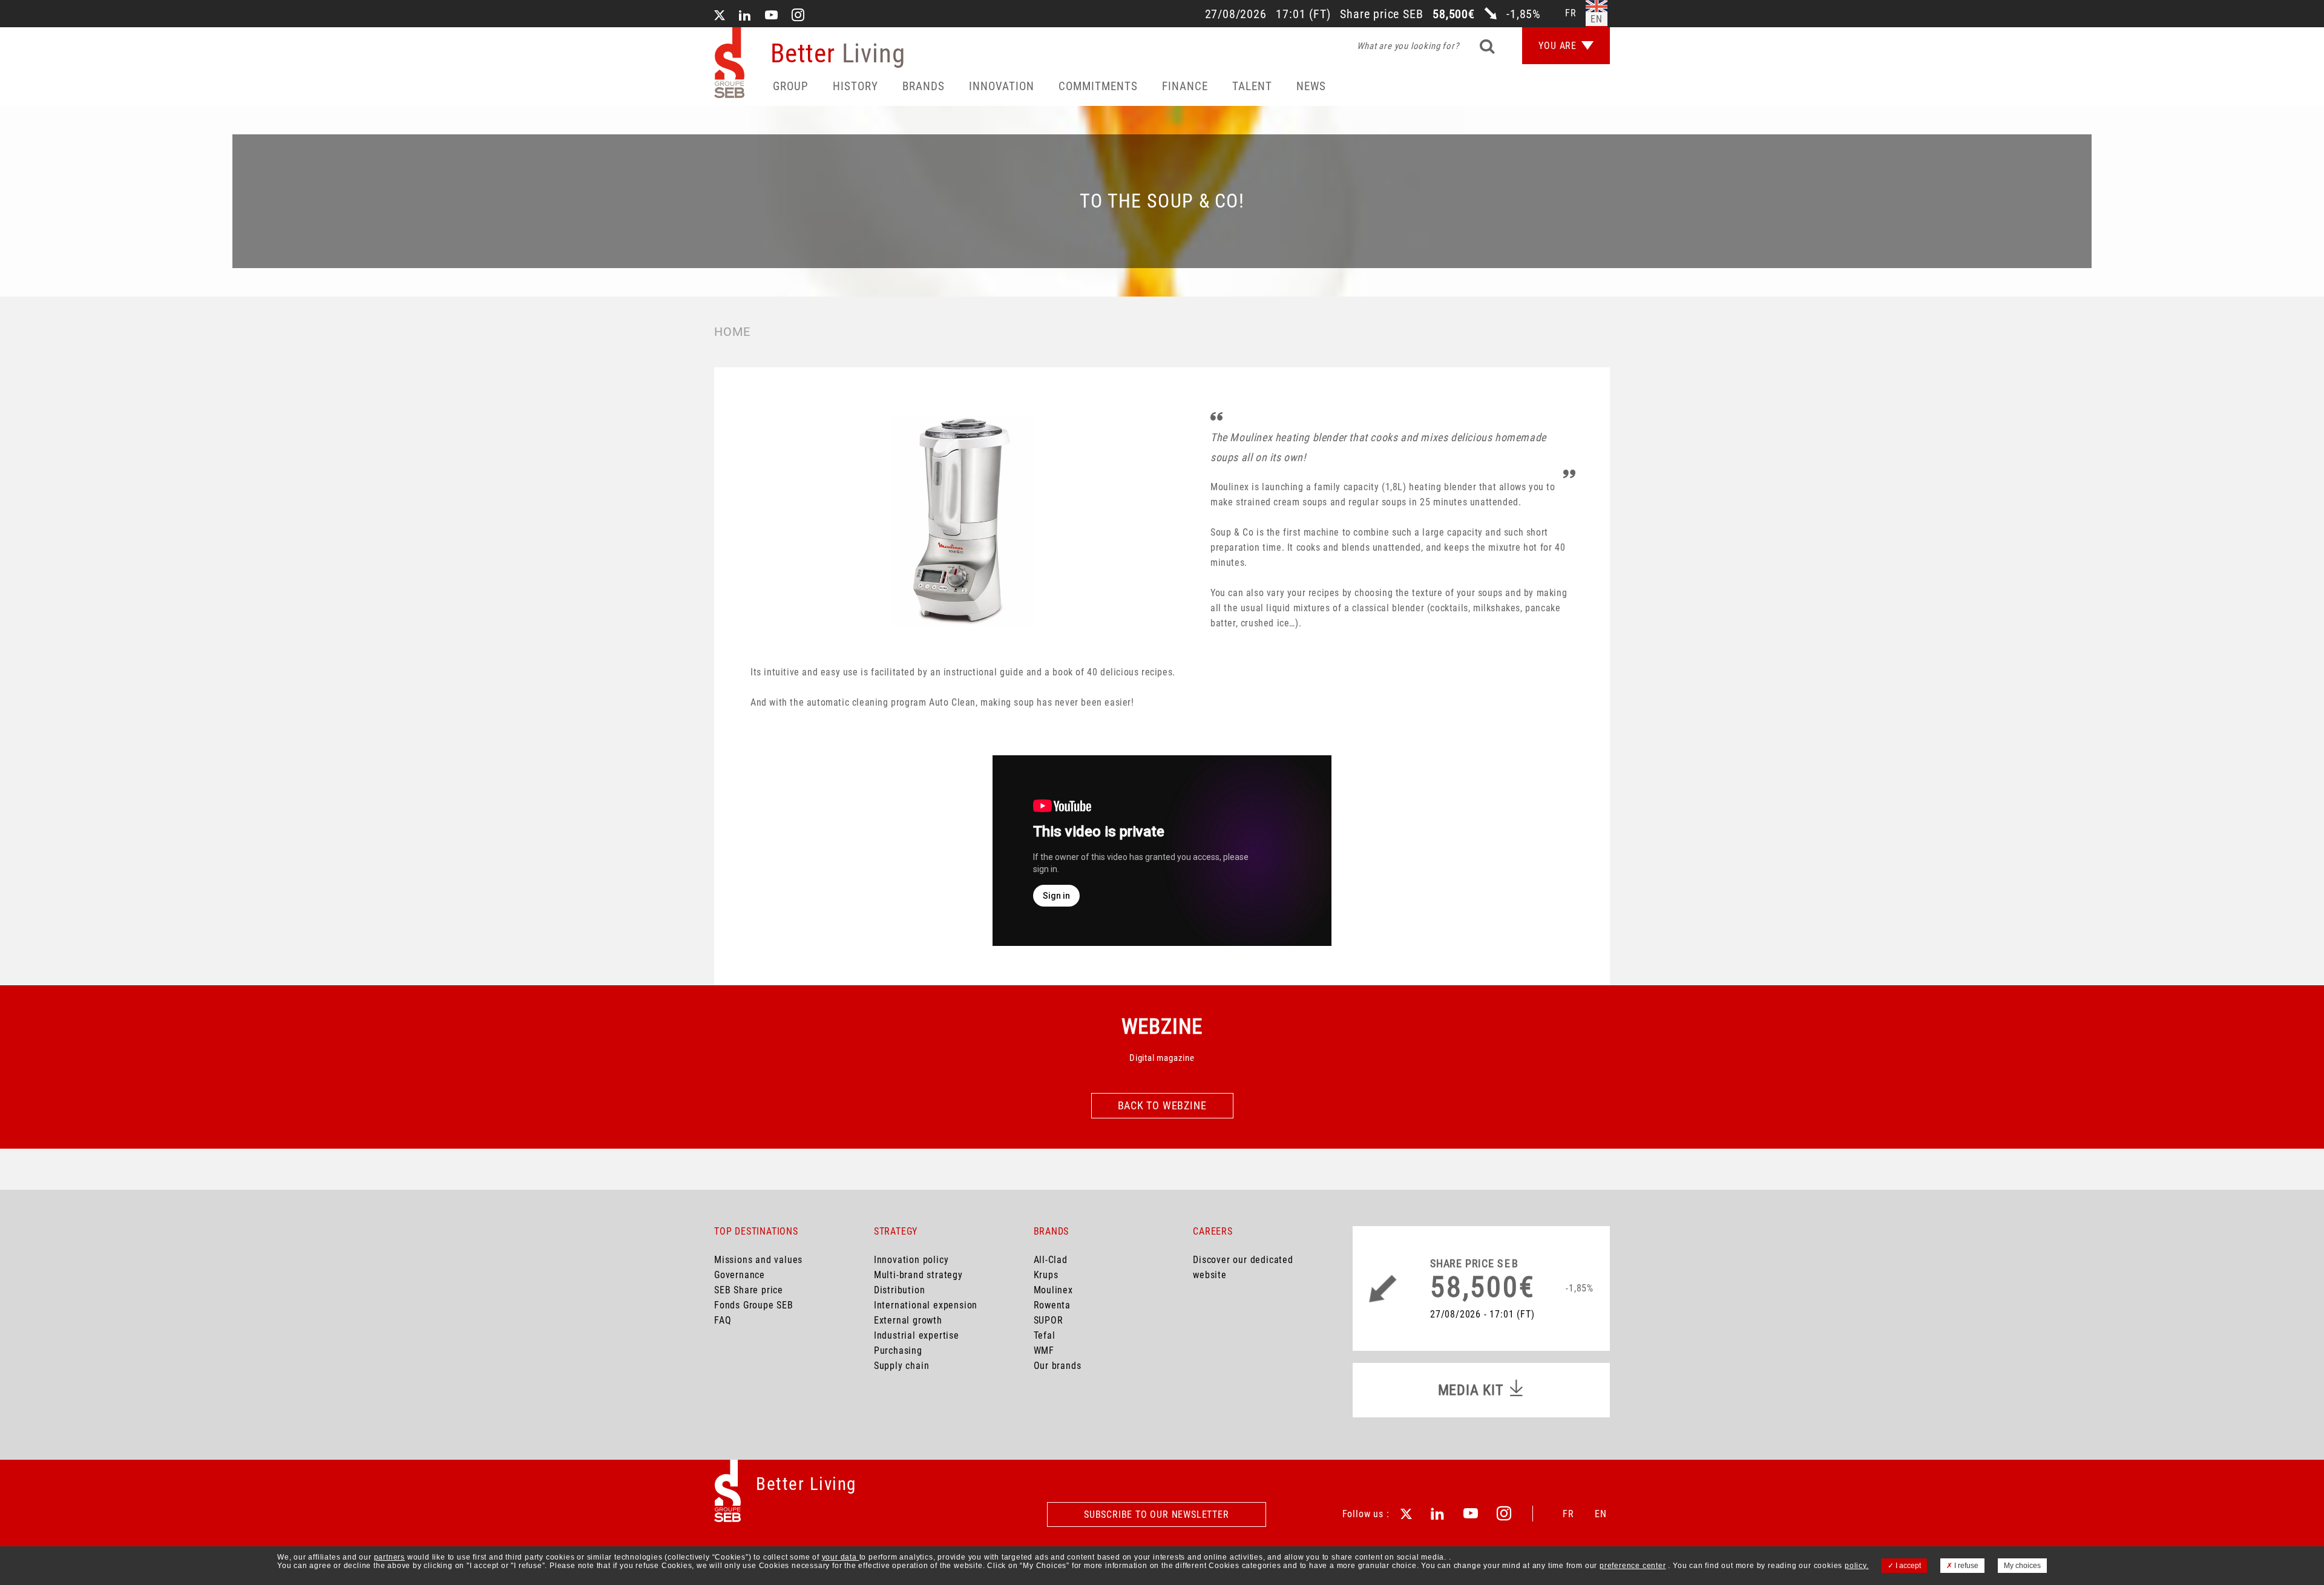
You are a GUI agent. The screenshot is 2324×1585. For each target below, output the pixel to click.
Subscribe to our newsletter (1157, 1514)
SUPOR (1049, 1320)
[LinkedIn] (745, 16)
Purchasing (898, 1350)
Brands (924, 86)
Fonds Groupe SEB (754, 1305)
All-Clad (1051, 1260)
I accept (1907, 1566)
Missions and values (758, 1260)
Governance (740, 1275)
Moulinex (1053, 1290)
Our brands (1058, 1366)
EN (1601, 1514)
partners (389, 1557)
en (1597, 19)
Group (791, 86)
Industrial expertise (917, 1335)
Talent (1252, 86)
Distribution (900, 1290)
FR (1568, 1514)
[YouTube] (772, 16)
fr (1571, 13)
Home (732, 332)
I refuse (1965, 1566)
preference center (1633, 1566)
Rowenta (1052, 1305)
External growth (908, 1320)
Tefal (1045, 1335)
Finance (1185, 86)
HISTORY (855, 86)
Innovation (1002, 86)
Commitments (1098, 86)
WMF (1044, 1350)
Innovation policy (911, 1260)
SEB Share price (749, 1290)
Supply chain (902, 1366)
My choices (2022, 1566)
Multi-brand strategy (918, 1275)
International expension (926, 1305)
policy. (1857, 1566)
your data (841, 1557)
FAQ (723, 1320)
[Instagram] (798, 16)
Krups (1046, 1275)
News (1311, 86)
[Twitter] (720, 16)
